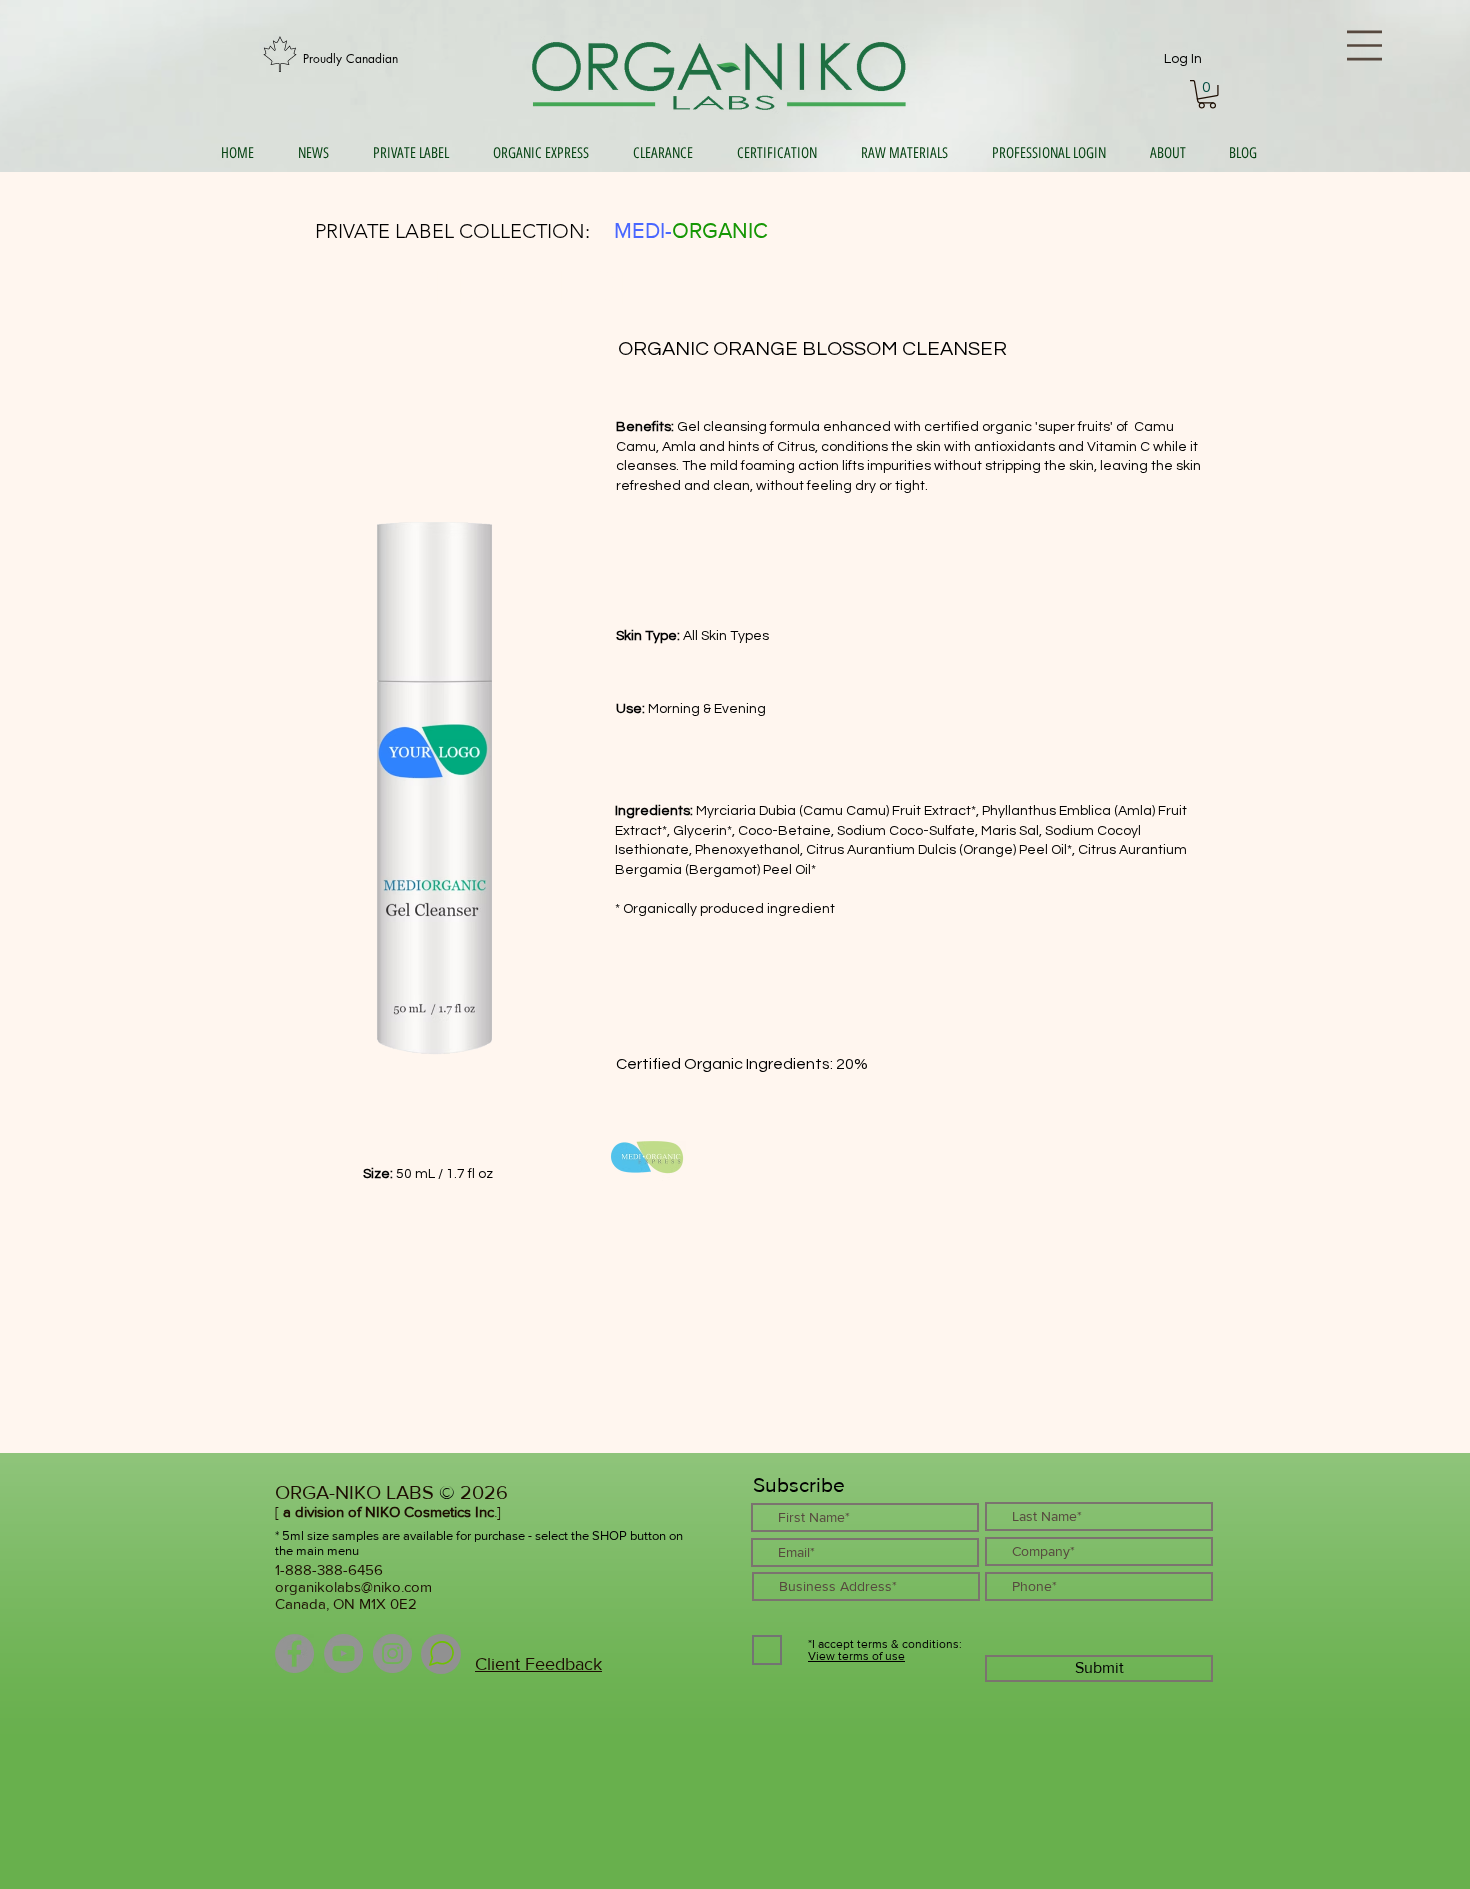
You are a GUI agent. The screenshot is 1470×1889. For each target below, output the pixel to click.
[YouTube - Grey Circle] (343, 1653)
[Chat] (441, 1654)
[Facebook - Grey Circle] (294, 1653)
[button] (1207, 94)
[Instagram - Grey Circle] (392, 1653)
